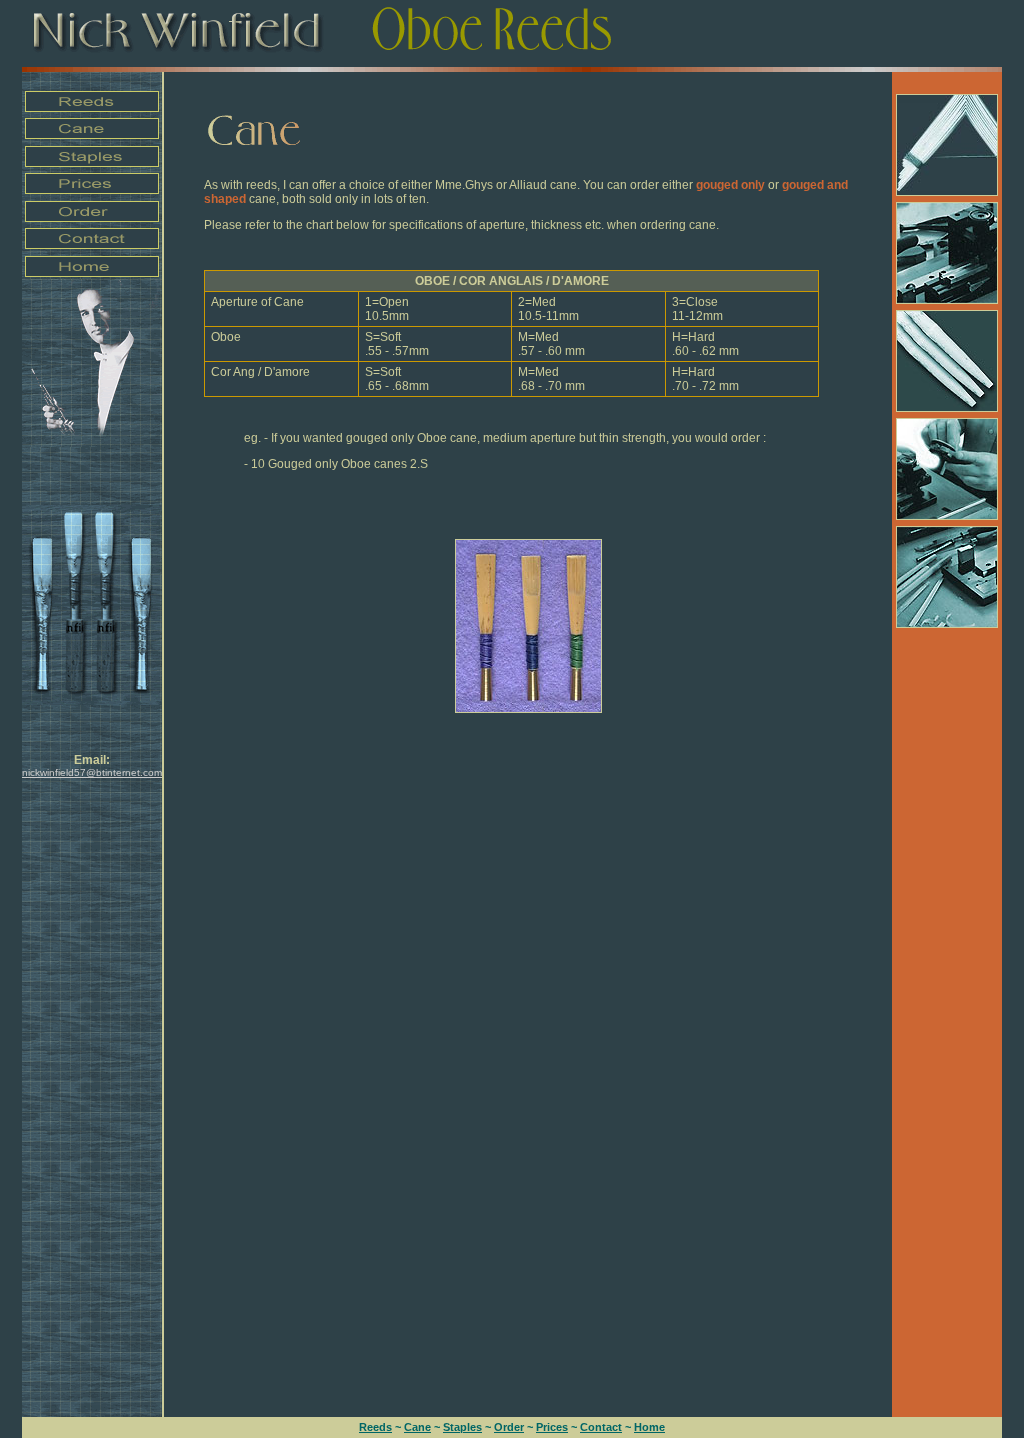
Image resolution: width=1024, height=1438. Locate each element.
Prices (552, 1427)
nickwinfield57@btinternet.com (92, 772)
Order (509, 1427)
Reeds (375, 1427)
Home (649, 1427)
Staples (462, 1427)
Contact (601, 1427)
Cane (417, 1427)
